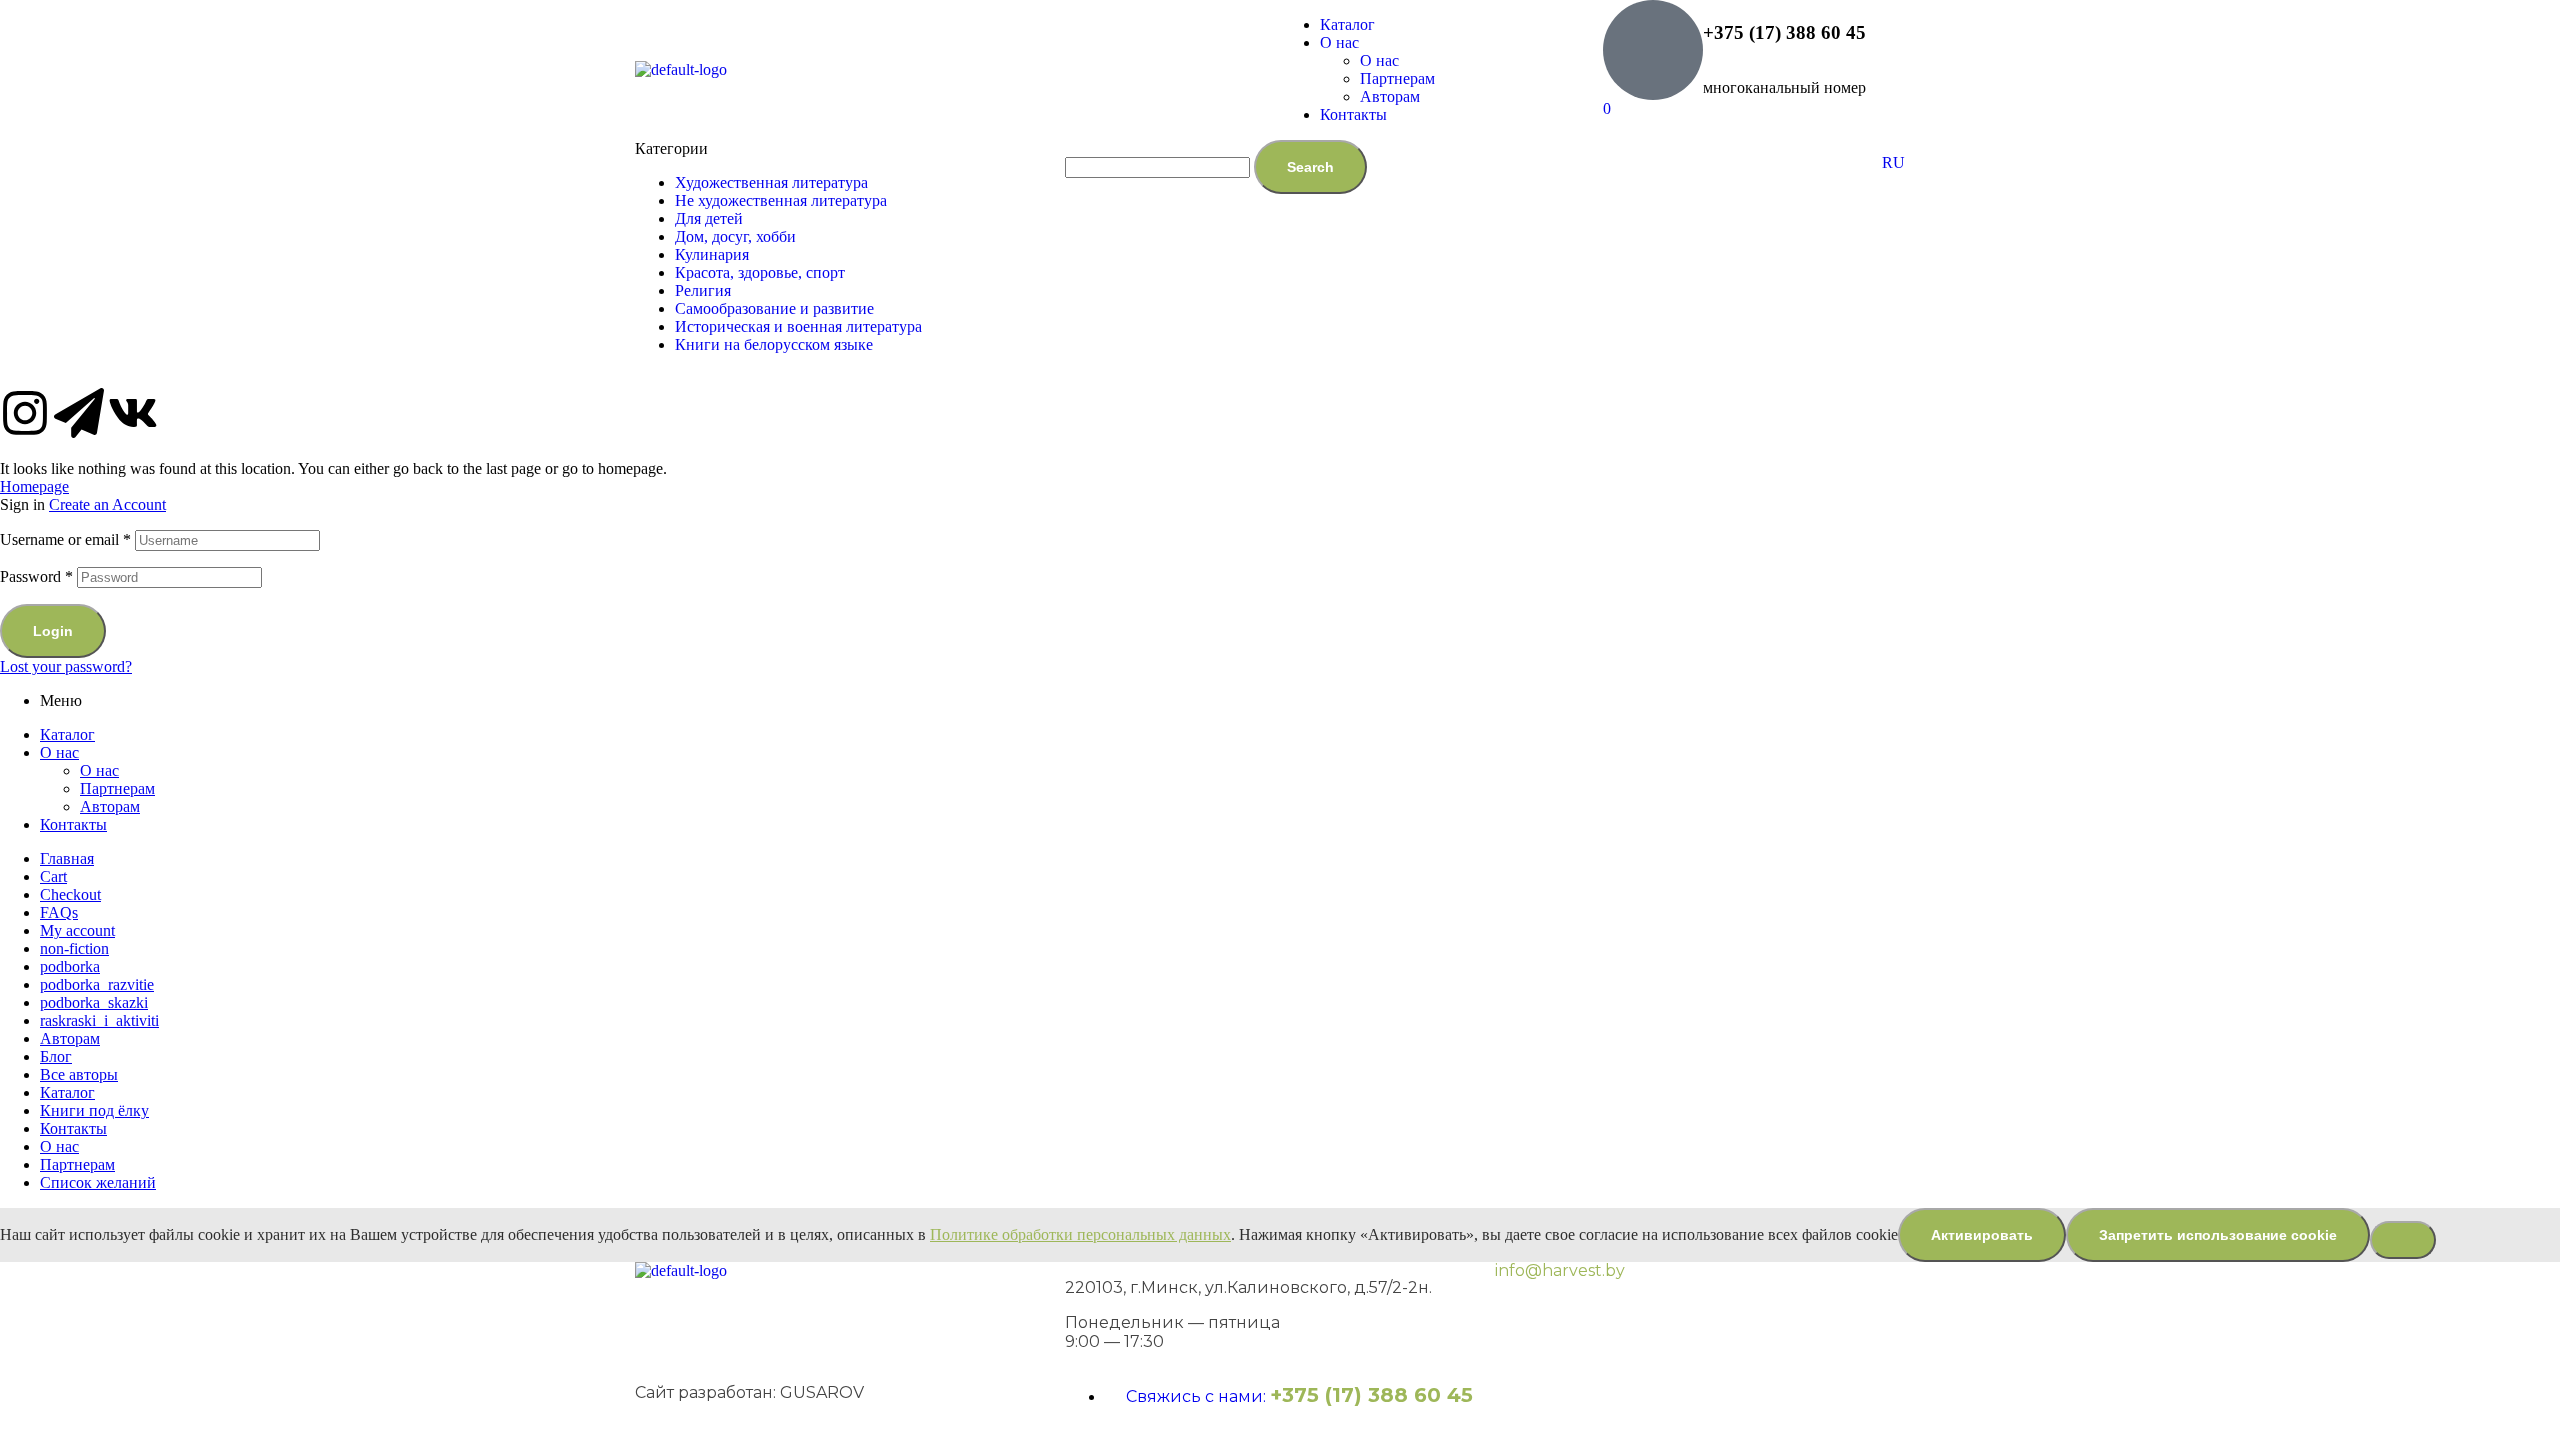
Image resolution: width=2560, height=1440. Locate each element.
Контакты (73, 824)
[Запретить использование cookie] (2403, 1240)
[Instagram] (25, 413)
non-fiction (74, 948)
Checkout (70, 894)
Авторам (110, 806)
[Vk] (133, 413)
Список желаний (98, 1182)
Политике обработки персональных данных (1080, 1234)
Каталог (67, 734)
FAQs (59, 912)
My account (77, 930)
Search (1310, 167)
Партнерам (117, 788)
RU (1893, 162)
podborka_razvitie (97, 984)
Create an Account (107, 504)
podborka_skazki (94, 1002)
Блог (56, 1056)
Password (36, 576)
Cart (53, 876)
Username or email (65, 539)
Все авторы (79, 1074)
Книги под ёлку (94, 1110)
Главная (67, 858)
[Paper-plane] (79, 413)
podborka (70, 966)
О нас (59, 752)
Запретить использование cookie (2218, 1235)
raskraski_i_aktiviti (99, 1020)
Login (53, 631)
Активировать (1982, 1235)
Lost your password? (66, 666)
